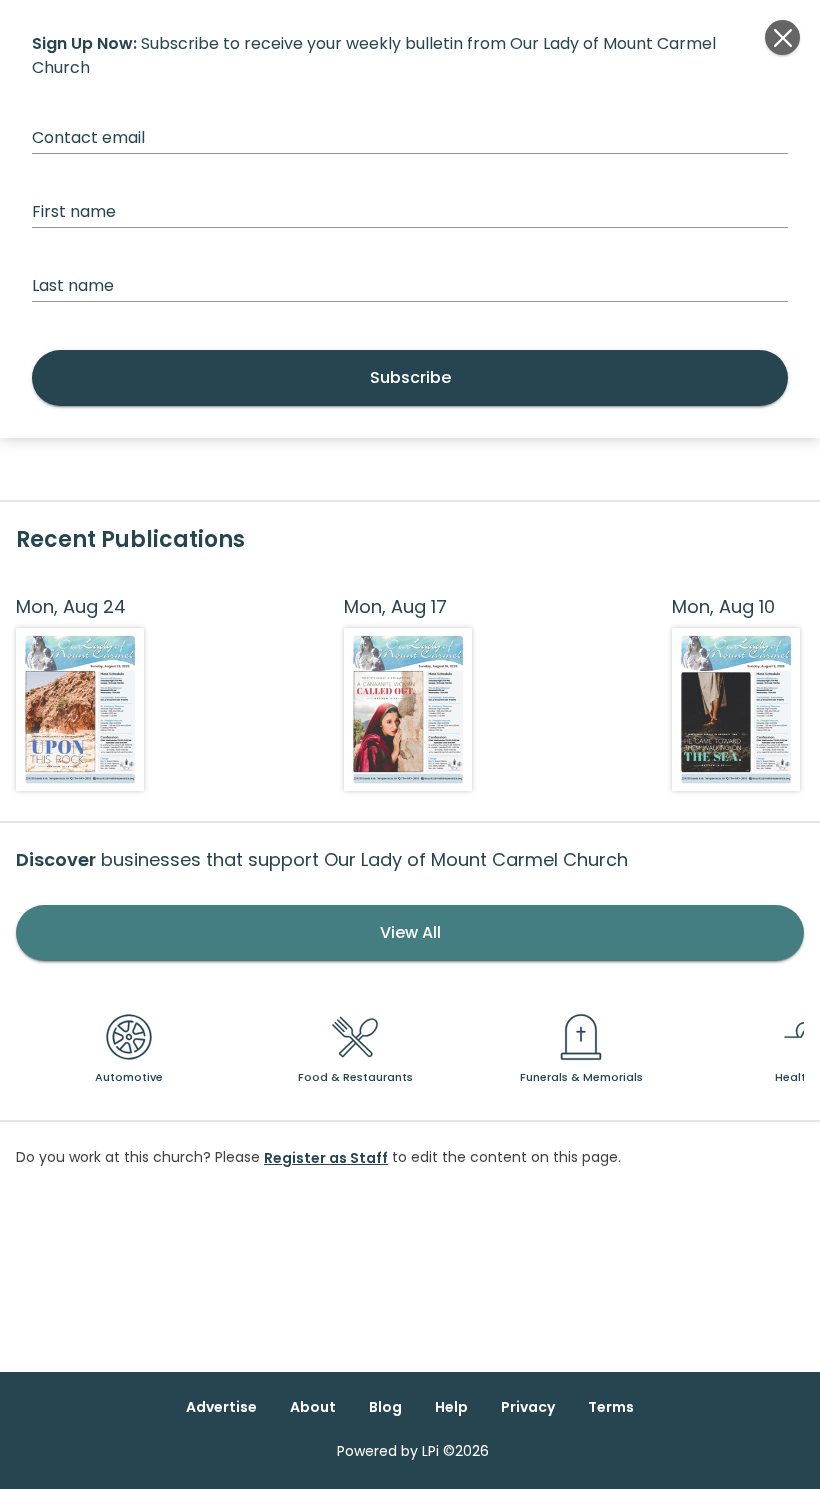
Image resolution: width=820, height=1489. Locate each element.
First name (74, 211)
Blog (385, 1407)
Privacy (528, 1407)
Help (451, 1407)
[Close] (782, 37)
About (313, 1407)
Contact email (88, 137)
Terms (611, 1407)
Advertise (221, 1407)
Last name (73, 285)
